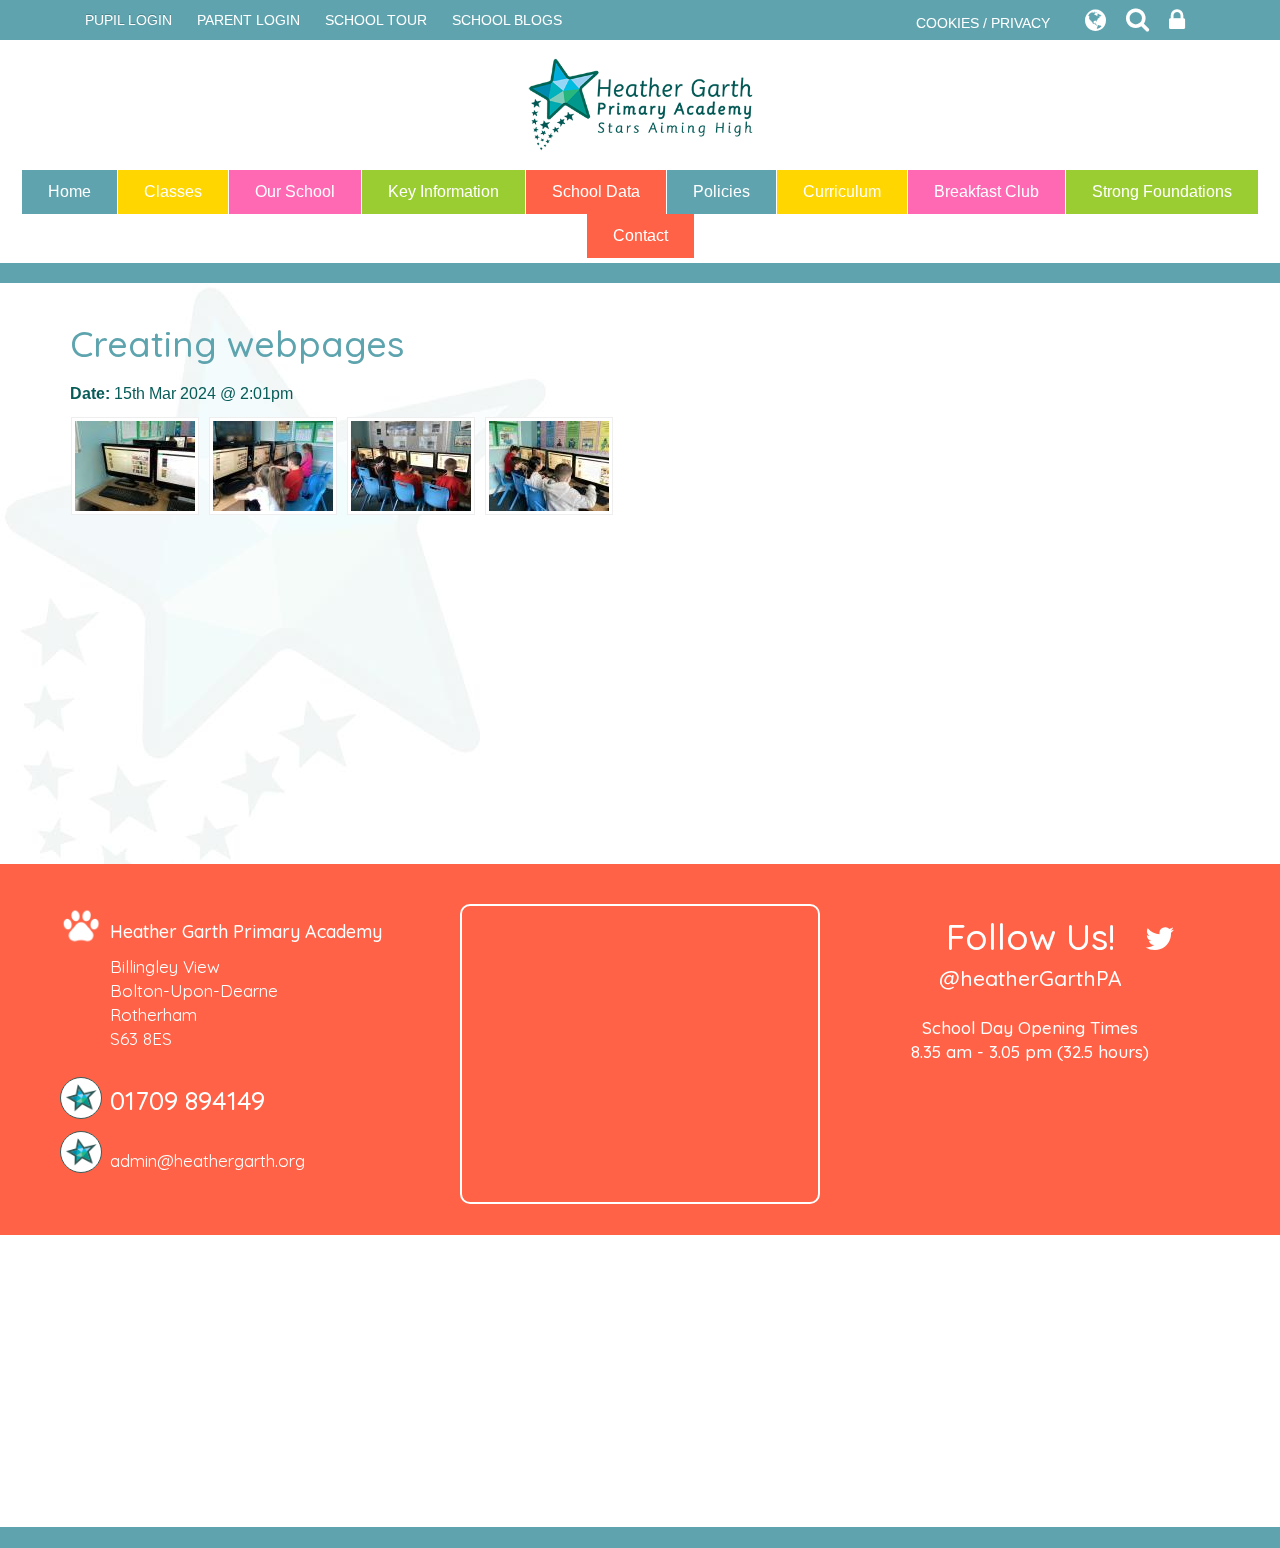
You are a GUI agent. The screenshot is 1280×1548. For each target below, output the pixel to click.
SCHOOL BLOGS (507, 20)
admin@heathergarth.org (207, 1160)
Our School (295, 191)
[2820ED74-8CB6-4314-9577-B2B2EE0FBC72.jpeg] (273, 465)
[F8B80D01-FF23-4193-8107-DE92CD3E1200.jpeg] (411, 465)
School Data (596, 191)
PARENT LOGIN (248, 20)
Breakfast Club (986, 191)
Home (69, 191)
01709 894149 (187, 1100)
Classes (173, 191)
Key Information (443, 191)
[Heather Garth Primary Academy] (640, 105)
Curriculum (842, 191)
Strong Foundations (1162, 191)
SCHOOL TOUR (376, 20)
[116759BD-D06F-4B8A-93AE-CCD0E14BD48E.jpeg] (135, 465)
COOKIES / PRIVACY (983, 23)
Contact (640, 235)
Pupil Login (128, 20)
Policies (721, 191)
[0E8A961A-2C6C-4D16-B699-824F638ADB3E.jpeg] (549, 465)
